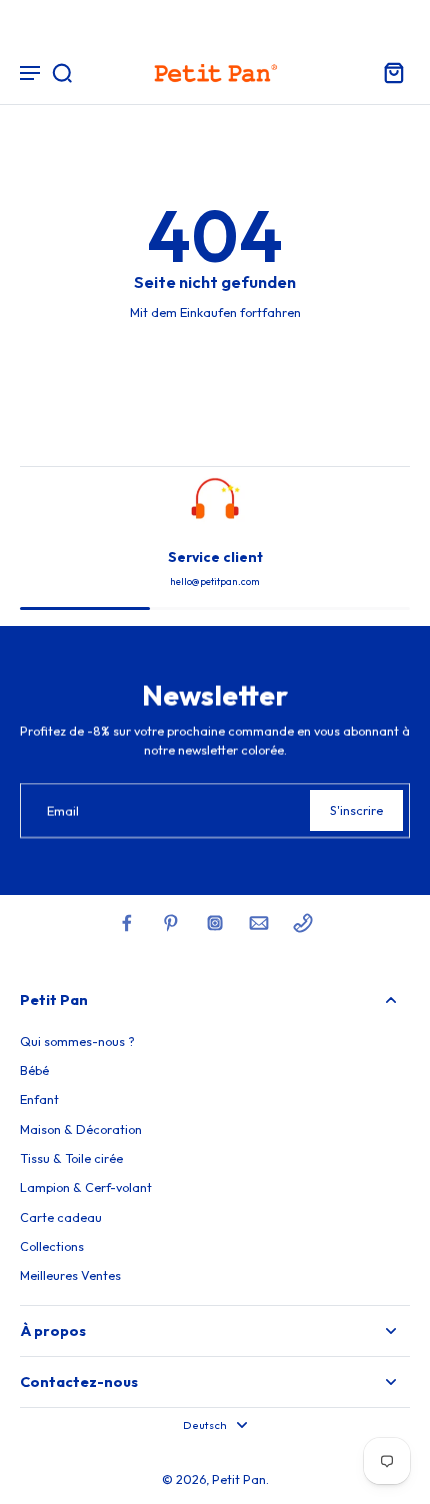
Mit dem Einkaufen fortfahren (215, 312)
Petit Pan (239, 1479)
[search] (62, 72)
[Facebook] (127, 923)
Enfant (39, 1099)
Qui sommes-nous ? (77, 1041)
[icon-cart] (388, 72)
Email (63, 810)
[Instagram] (215, 923)
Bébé (34, 1070)
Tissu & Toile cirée (71, 1158)
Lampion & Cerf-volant (86, 1187)
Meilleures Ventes (70, 1275)
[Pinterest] (171, 923)
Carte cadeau (61, 1217)
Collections (52, 1246)
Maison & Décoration (81, 1129)
